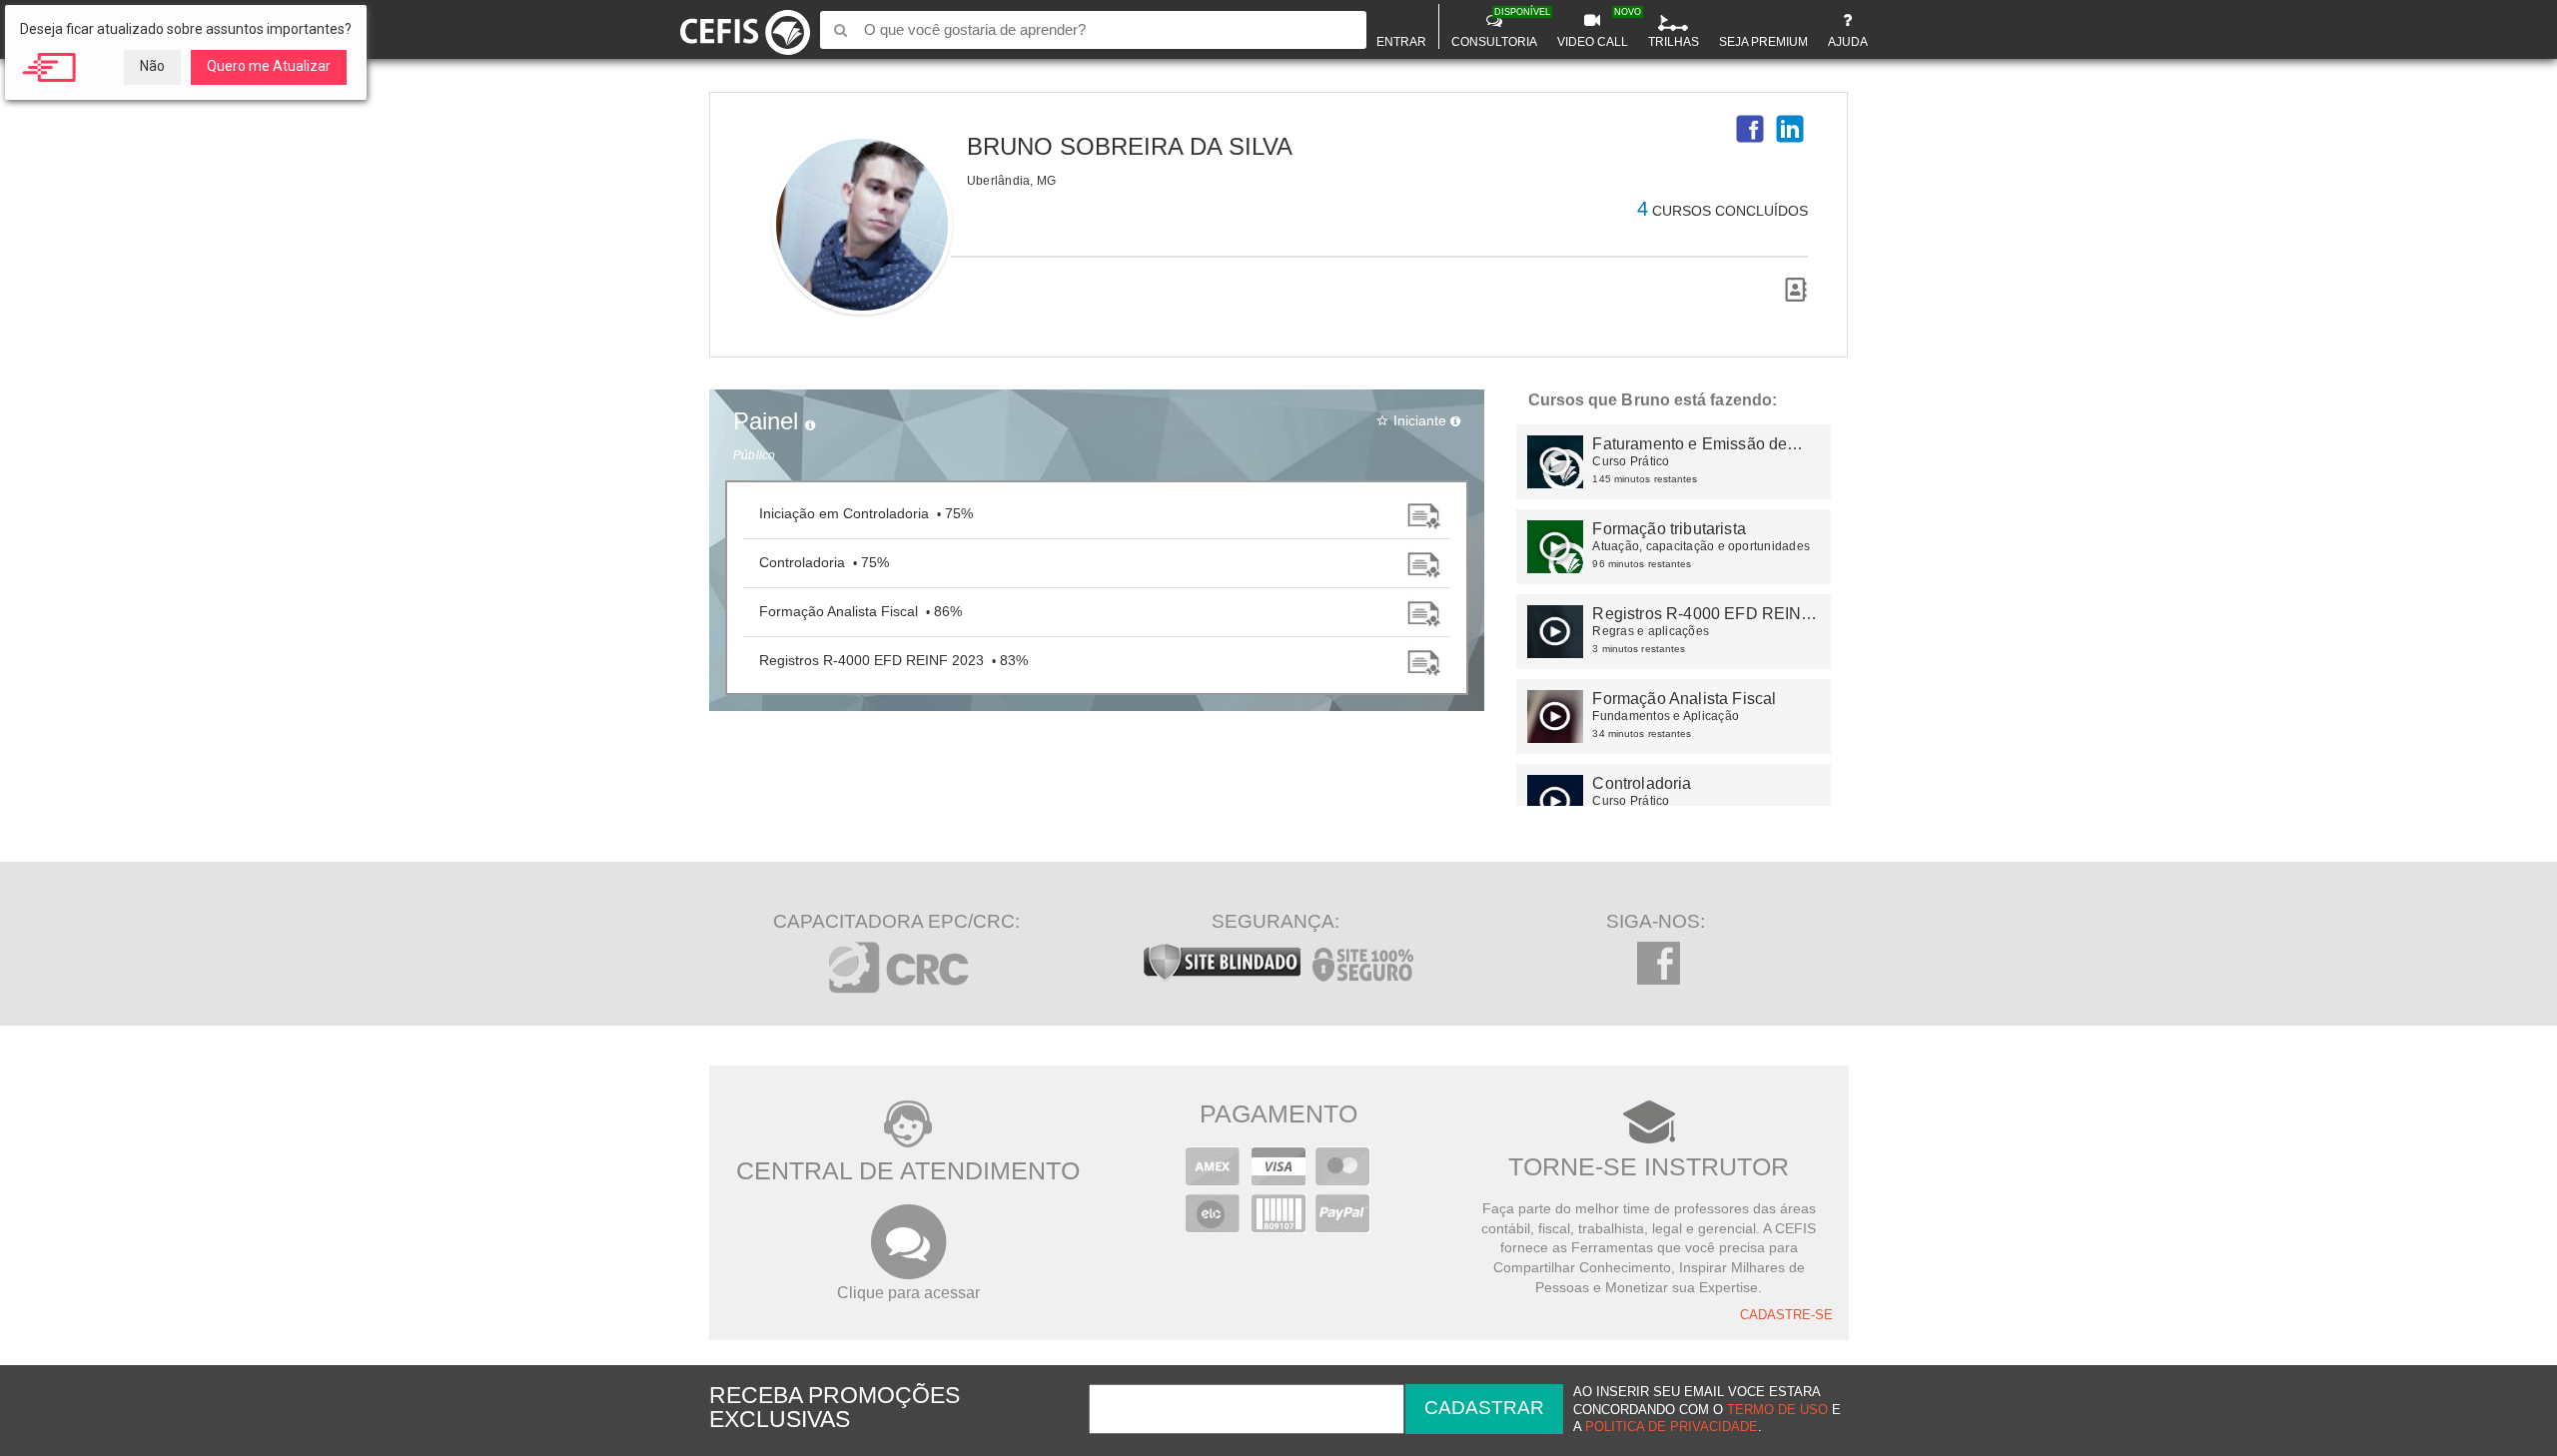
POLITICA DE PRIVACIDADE (1672, 1427)
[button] (1750, 129)
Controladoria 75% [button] (824, 562)
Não (152, 66)
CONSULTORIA (1497, 28)
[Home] (746, 28)
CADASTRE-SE (1786, 1315)
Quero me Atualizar (269, 66)
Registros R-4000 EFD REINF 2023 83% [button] (893, 660)
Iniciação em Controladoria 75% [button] (866, 513)
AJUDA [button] (1848, 42)
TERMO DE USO (1777, 1410)
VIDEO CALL (1595, 28)
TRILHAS (1674, 42)
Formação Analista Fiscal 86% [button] (860, 611)
